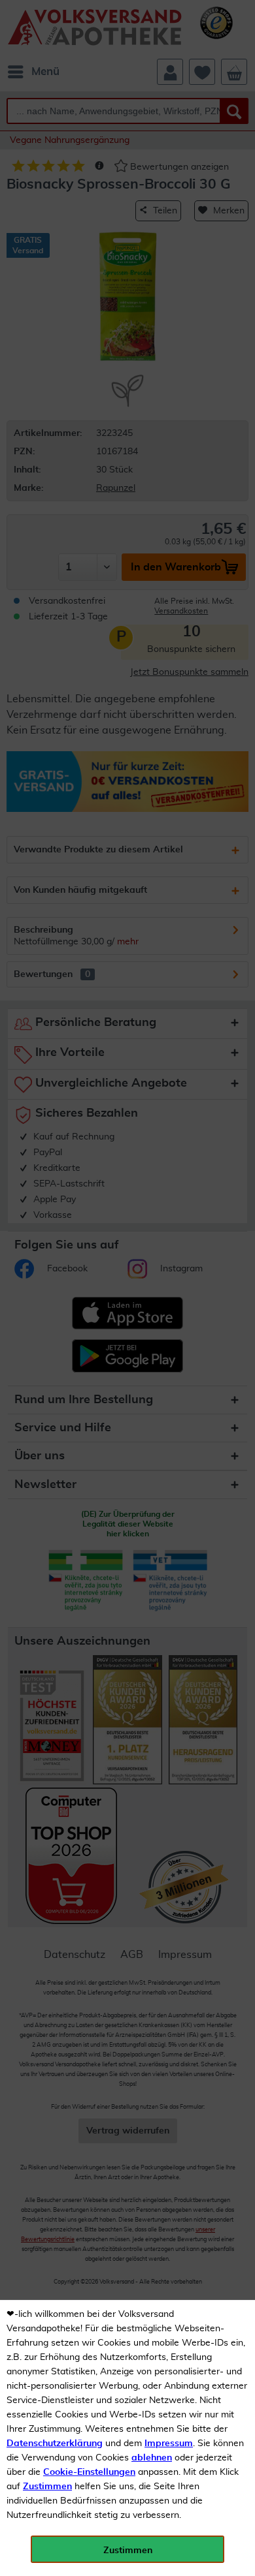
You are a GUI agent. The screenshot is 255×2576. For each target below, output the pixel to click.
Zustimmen (47, 2487)
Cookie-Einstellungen (89, 2472)
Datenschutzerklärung (55, 2444)
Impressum (169, 2444)
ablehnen (152, 2458)
